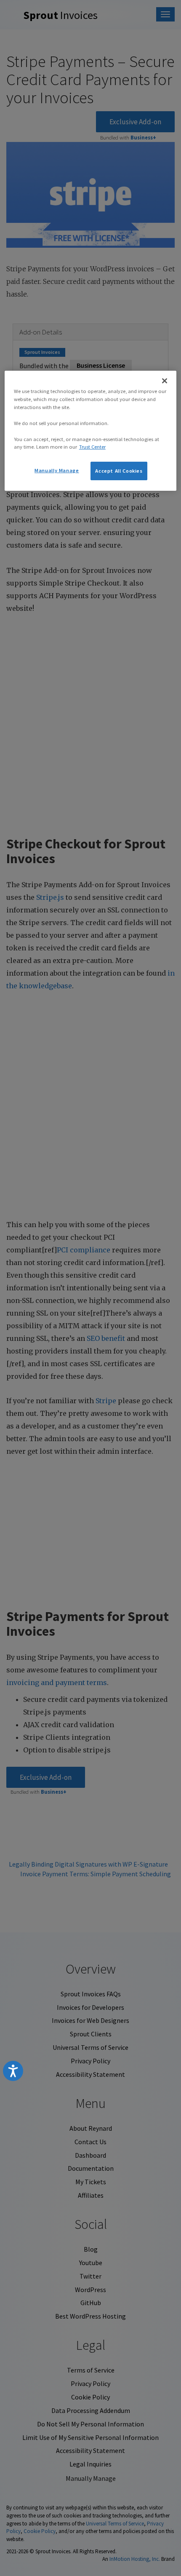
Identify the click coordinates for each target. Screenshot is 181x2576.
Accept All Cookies (119, 471)
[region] (91, 431)
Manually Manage (57, 470)
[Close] (165, 381)
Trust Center (92, 447)
